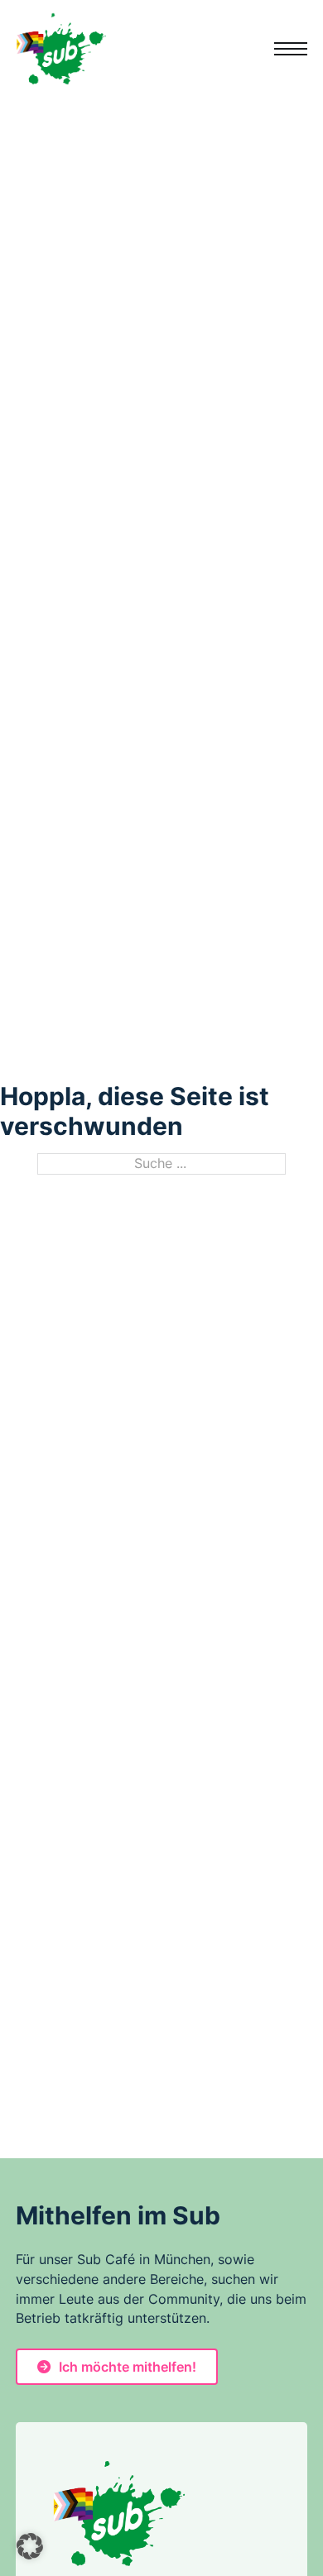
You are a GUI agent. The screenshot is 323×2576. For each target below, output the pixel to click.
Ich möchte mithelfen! (128, 2367)
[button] (30, 2546)
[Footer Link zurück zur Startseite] (119, 2514)
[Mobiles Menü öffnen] (291, 49)
